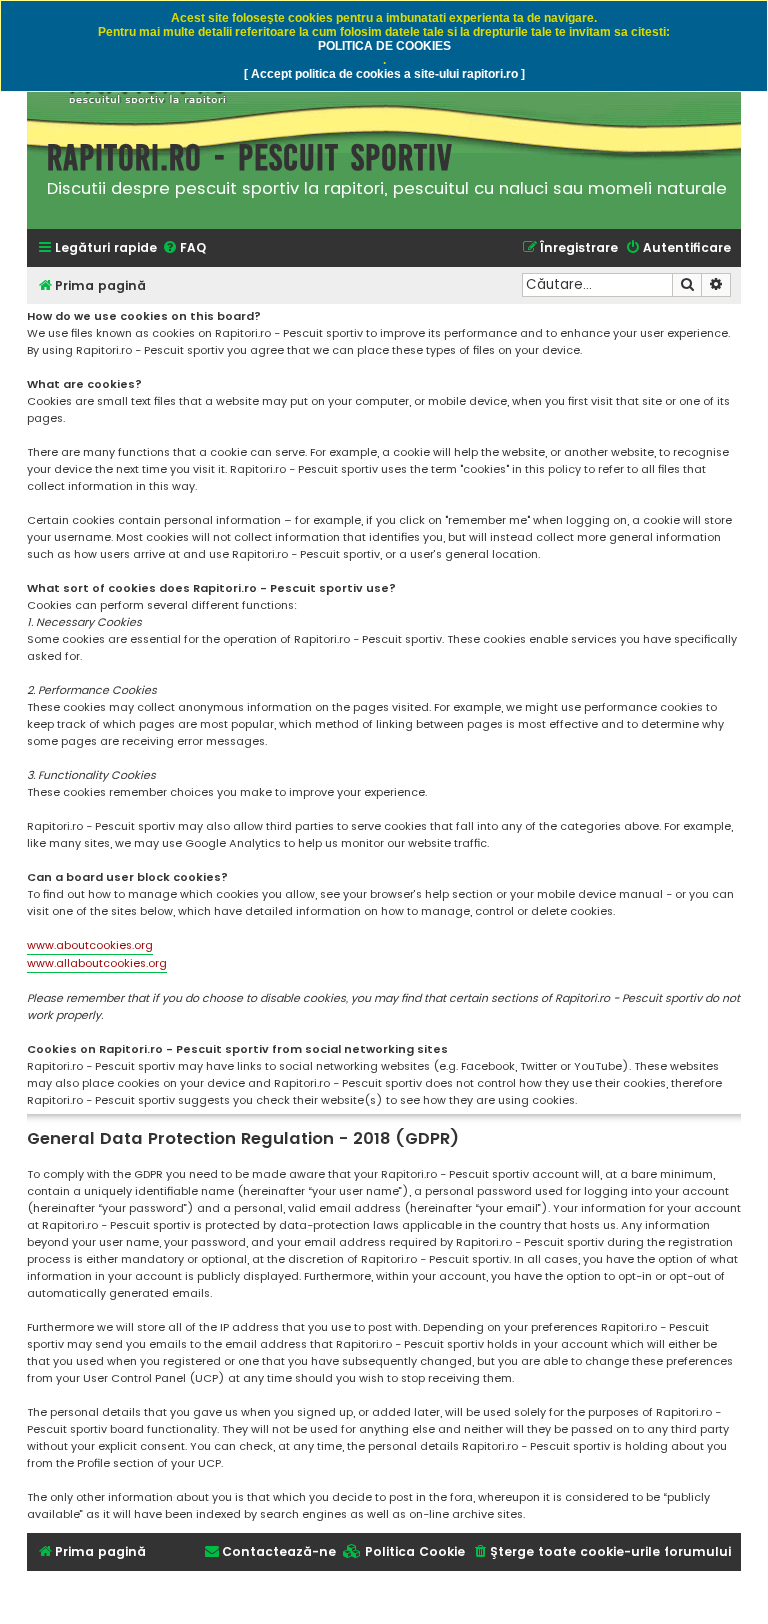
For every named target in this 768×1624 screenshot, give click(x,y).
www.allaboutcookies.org (97, 963)
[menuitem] (184, 248)
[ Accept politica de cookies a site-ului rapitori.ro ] (384, 74)
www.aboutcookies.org (90, 945)
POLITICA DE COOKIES (384, 46)
